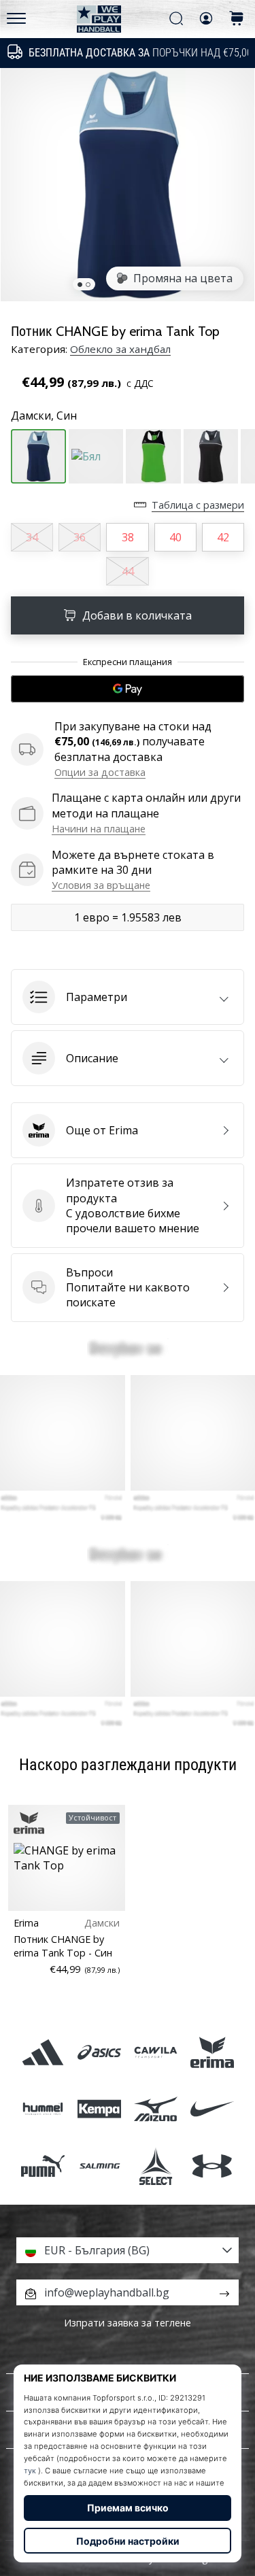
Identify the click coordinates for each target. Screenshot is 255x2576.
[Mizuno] (156, 2109)
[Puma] (42, 2166)
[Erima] (213, 2053)
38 (128, 537)
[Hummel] (42, 2109)
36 (80, 537)
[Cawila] (156, 2053)
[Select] (156, 2166)
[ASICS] (99, 2053)
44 (128, 571)
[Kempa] (99, 2109)
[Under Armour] (213, 2166)
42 (223, 537)
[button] (128, 997)
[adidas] (42, 2053)
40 (175, 537)
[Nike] (213, 2109)
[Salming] (99, 2166)
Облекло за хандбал (120, 349)
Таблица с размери (198, 505)
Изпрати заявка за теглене (128, 2323)
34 (32, 537)
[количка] (237, 19)
